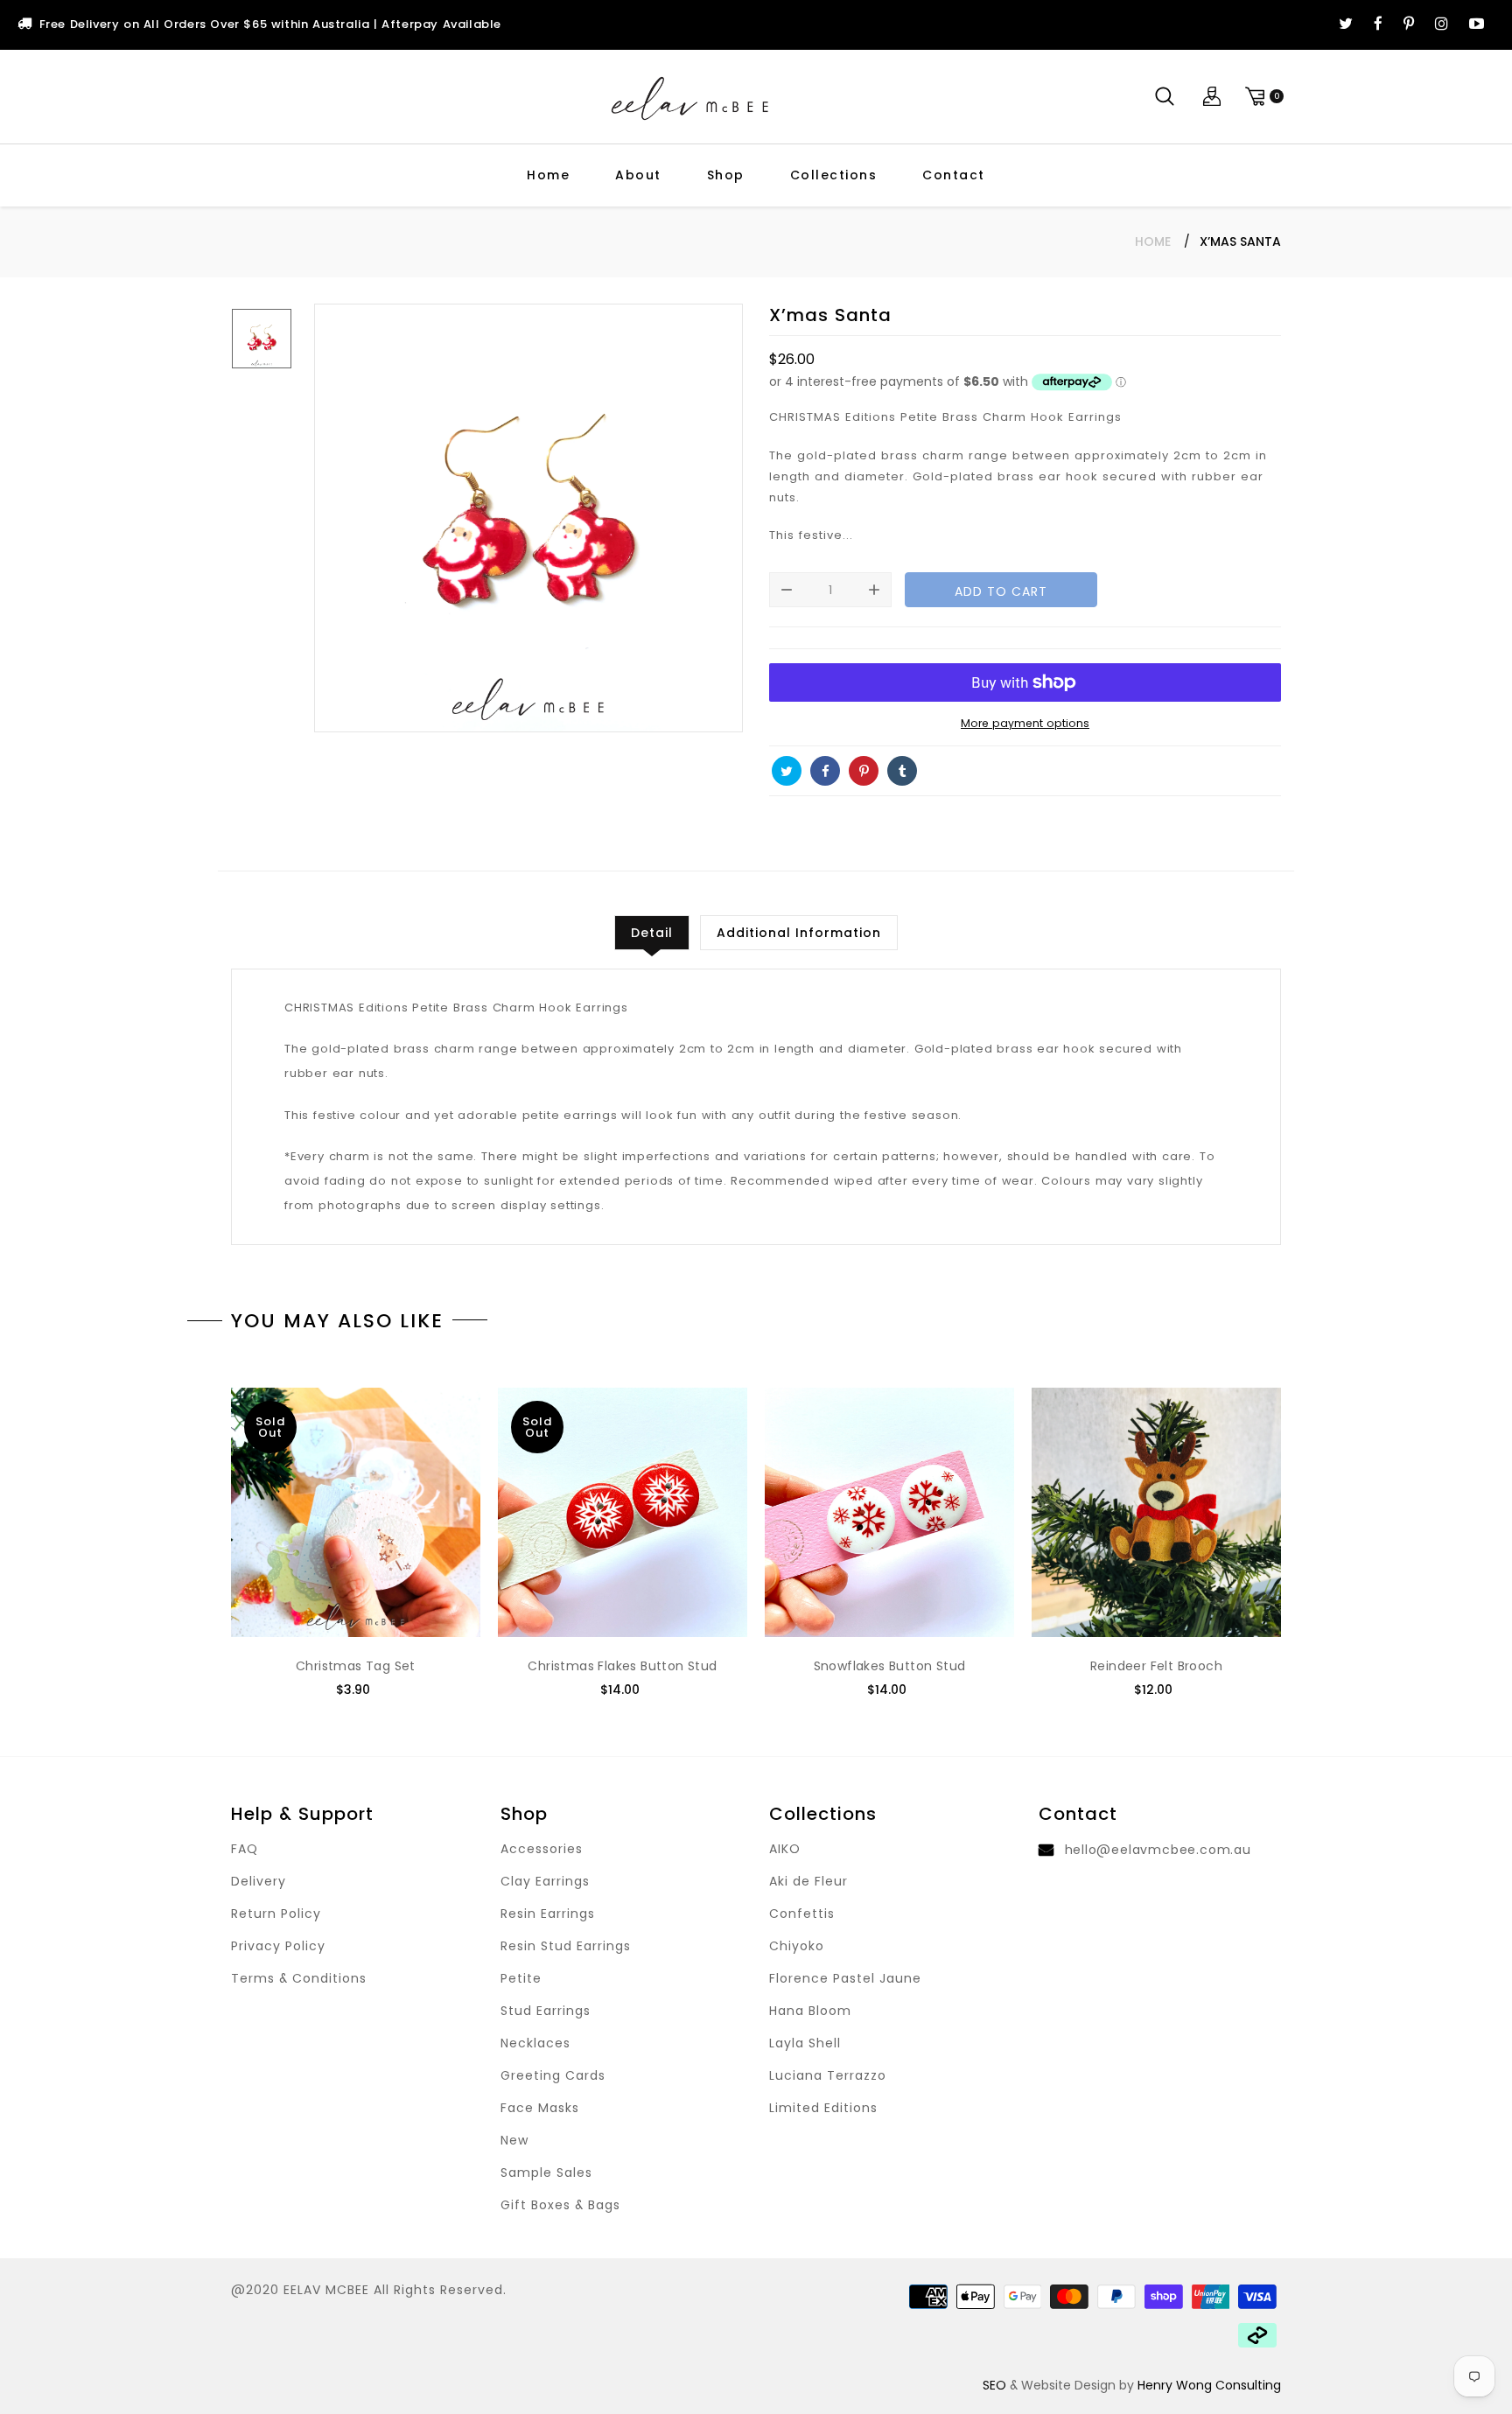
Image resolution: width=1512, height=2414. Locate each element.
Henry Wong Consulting (1209, 2385)
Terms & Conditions (299, 1978)
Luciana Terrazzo (828, 2075)
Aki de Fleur (808, 1881)
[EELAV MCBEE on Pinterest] (1409, 24)
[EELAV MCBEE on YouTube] (1477, 24)
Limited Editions (823, 2108)
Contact (954, 175)
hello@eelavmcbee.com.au (1158, 1850)
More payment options (1025, 723)
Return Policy (276, 1914)
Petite (521, 1978)
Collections (834, 175)
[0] (1262, 97)
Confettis (802, 1914)
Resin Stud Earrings (566, 1946)
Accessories (542, 1849)
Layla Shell (805, 2043)
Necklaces (535, 2043)
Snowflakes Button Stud (890, 1666)
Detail (652, 933)
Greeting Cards (553, 2075)
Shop (726, 175)
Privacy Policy (278, 1946)
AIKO (785, 1849)
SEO (994, 2385)
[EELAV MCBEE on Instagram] (1442, 24)
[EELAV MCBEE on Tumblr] (902, 771)
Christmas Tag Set (356, 1666)
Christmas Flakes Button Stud (622, 1666)
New (514, 2140)
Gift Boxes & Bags (560, 2205)
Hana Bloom (810, 2011)
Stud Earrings (546, 2011)
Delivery (259, 1881)
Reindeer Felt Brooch (1156, 1666)
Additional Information (799, 933)
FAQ (245, 1849)
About (638, 175)
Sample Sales (546, 2173)
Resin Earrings (548, 1914)
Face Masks (540, 2108)
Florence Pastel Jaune (845, 1978)
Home (548, 175)
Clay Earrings (545, 1881)
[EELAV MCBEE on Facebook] (1378, 24)
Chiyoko (797, 1946)
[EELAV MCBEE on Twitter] (1346, 24)
